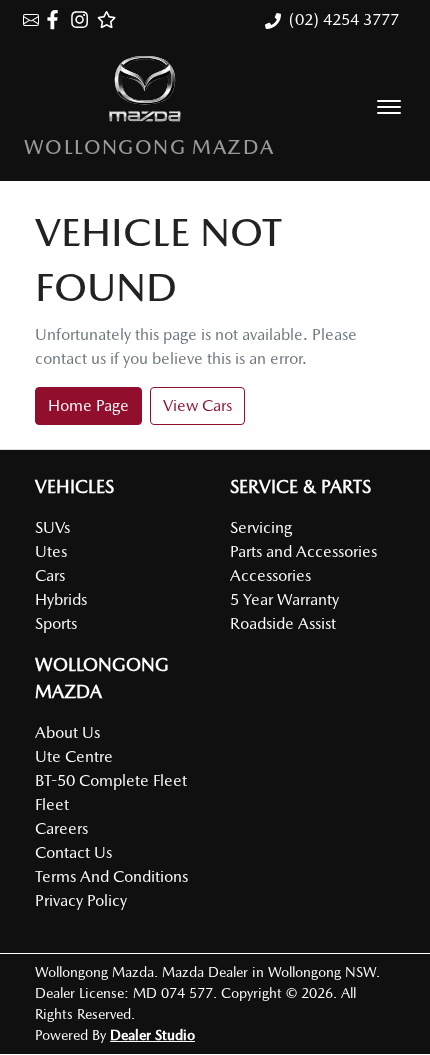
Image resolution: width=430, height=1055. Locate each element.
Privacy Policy (81, 900)
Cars (50, 575)
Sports (56, 623)
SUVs (52, 527)
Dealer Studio (152, 1035)
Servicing (261, 527)
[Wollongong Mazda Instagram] (83, 19)
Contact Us (73, 852)
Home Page (88, 405)
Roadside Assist (283, 623)
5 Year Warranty (284, 599)
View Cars (197, 405)
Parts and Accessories (303, 551)
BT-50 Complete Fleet (111, 780)
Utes (51, 551)
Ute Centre (74, 756)
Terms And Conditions (111, 876)
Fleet (52, 804)
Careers (61, 828)
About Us (67, 732)
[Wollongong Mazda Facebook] (56, 19)
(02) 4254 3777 (344, 19)
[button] (389, 107)
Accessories (270, 575)
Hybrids (61, 599)
